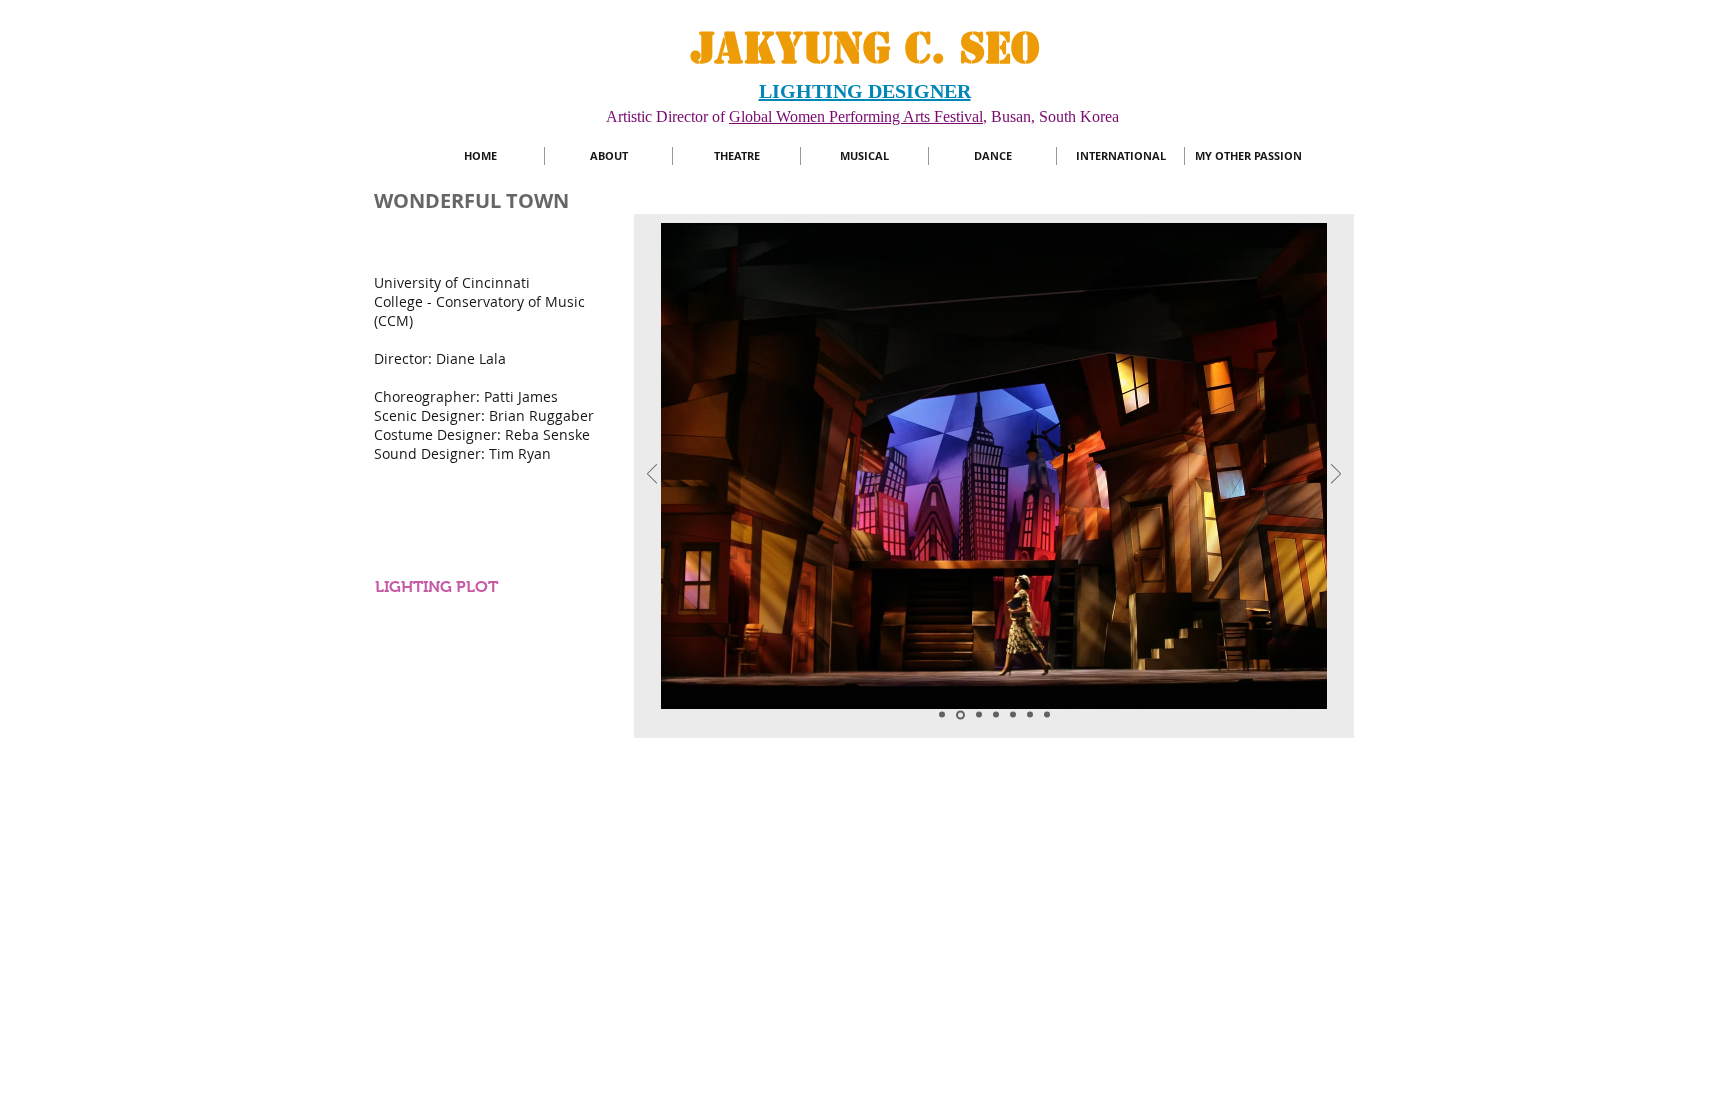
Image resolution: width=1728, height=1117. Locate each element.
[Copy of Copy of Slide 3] (1013, 715)
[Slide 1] (942, 715)
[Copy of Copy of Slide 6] (996, 715)
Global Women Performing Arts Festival (856, 116)
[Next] (1336, 475)
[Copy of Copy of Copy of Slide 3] (1030, 715)
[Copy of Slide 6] (977, 714)
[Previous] (652, 475)
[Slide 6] (959, 715)
